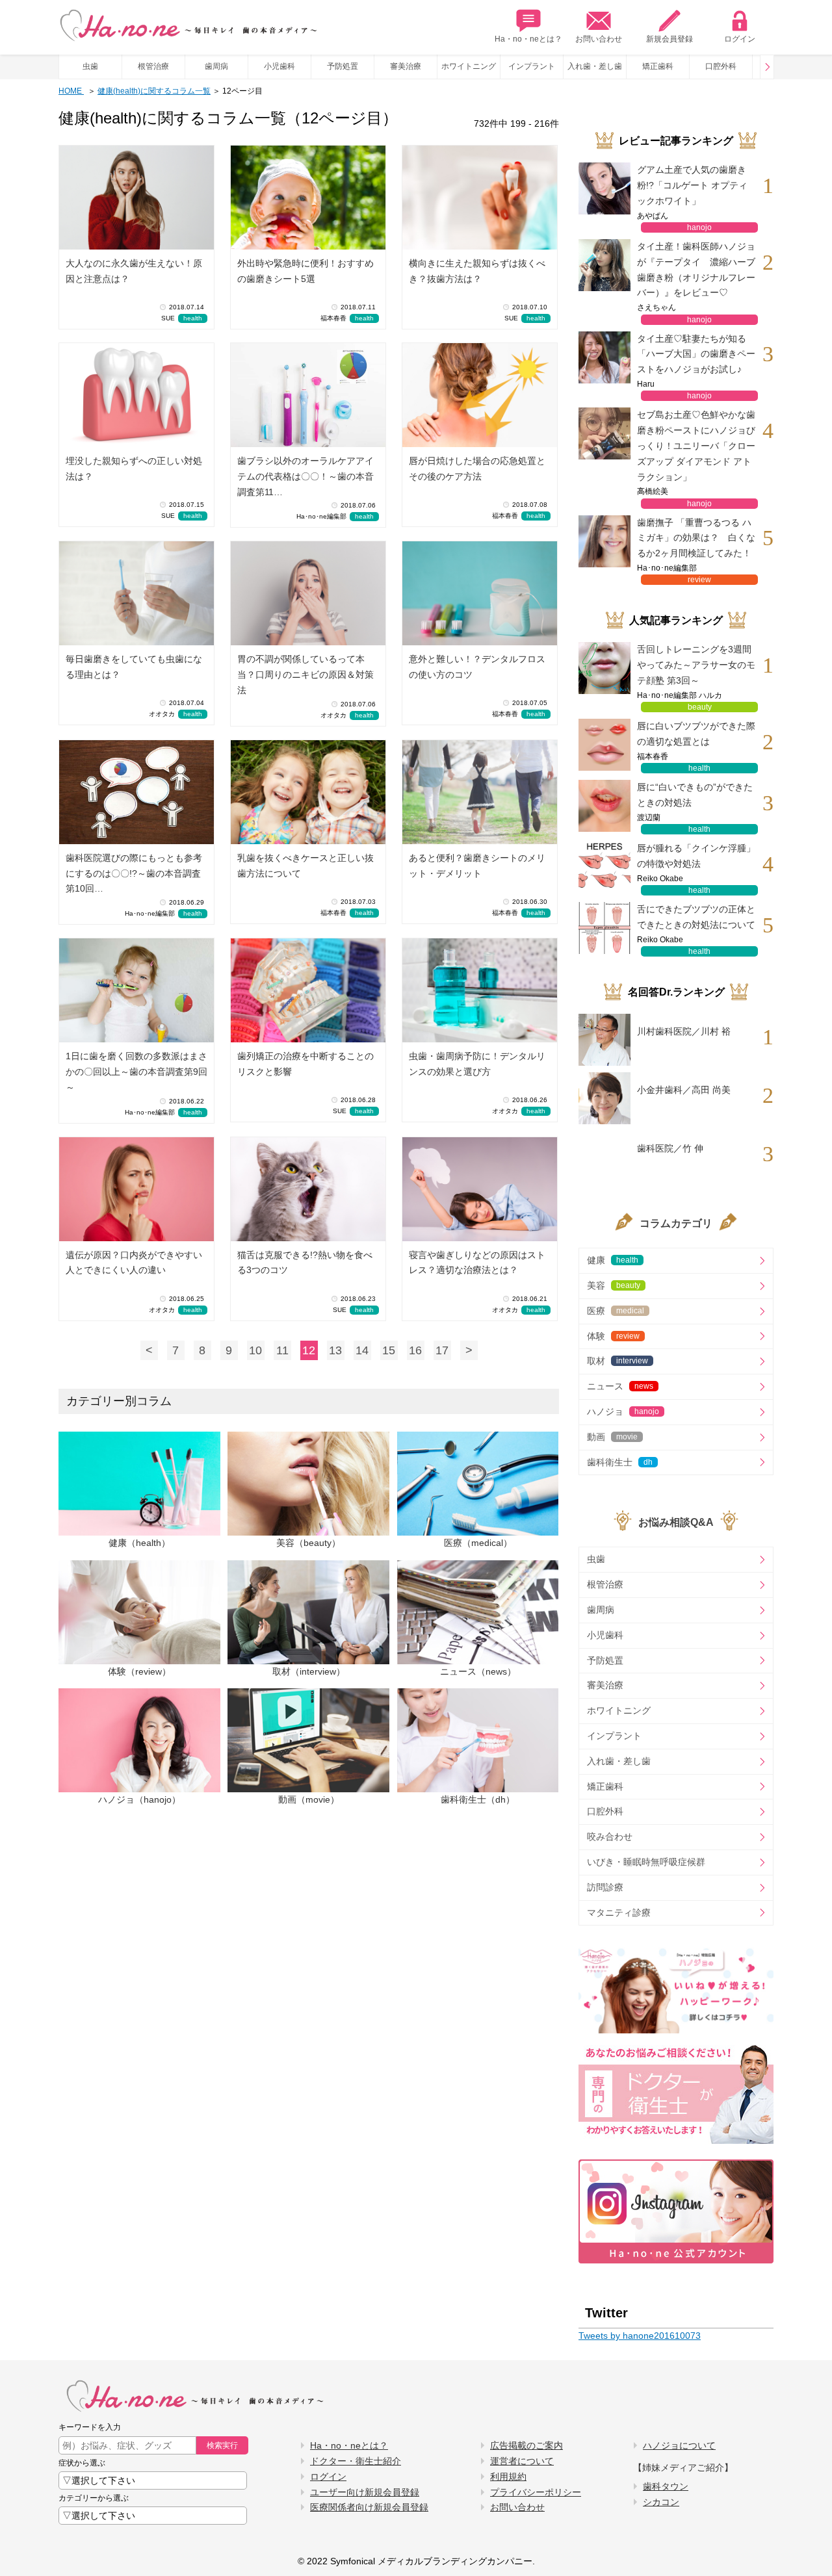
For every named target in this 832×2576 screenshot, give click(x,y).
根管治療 (153, 66)
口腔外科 (721, 66)
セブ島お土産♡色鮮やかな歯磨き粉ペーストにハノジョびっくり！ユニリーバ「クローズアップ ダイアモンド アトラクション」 (696, 445)
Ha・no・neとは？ (528, 39)
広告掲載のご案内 (526, 2445)
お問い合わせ (599, 39)
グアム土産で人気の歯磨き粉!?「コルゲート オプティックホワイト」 (692, 185)
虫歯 (90, 66)
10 (255, 1350)
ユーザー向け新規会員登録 (365, 2492)
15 (389, 1350)
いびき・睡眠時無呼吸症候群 (646, 1862)
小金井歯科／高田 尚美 (684, 1090)
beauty (700, 707)
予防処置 (343, 66)
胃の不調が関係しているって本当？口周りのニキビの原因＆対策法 (305, 675)
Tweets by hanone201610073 (640, 2336)
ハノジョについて (679, 2445)
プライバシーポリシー (536, 2492)
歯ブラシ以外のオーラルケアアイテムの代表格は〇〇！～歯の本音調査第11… (305, 476)
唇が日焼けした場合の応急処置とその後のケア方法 (477, 469)
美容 (614, 1285)
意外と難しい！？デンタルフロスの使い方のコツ (477, 667)
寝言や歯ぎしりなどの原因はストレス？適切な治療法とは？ (477, 1263)
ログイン (740, 39)
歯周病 (216, 66)
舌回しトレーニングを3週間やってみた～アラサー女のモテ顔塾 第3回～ (696, 665)
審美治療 (406, 66)
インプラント (532, 66)
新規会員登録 (669, 39)
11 (282, 1350)
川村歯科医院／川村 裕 (684, 1031)
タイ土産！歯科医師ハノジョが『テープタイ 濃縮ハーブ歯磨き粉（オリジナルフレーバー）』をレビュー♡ (696, 269)
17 (442, 1350)
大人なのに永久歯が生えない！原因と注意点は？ (134, 271)
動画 (612, 1437)
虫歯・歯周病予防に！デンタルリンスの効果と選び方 (477, 1064)
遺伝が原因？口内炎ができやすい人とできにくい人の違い (134, 1263)
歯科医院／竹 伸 (670, 1148)
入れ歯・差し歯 (595, 66)
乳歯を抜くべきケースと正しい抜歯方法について (305, 866)
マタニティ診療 (619, 1913)
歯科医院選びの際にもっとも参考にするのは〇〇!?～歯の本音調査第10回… (134, 873)
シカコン (661, 2502)
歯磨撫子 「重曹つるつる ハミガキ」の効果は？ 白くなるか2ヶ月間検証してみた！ (696, 538)
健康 (613, 1260)
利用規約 (508, 2477)
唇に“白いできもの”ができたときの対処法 (695, 795)
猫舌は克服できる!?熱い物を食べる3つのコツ (305, 1263)
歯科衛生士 (620, 1462)
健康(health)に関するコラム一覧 (154, 91)
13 (335, 1350)
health (193, 318)
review (699, 580)
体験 (613, 1336)
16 (415, 1350)
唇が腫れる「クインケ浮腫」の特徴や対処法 (696, 856)
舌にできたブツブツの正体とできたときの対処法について (696, 917)
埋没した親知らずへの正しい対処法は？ (134, 469)
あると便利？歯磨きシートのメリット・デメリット (477, 866)
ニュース (620, 1386)
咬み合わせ (610, 1836)
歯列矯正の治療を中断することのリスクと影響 (305, 1064)
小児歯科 (279, 66)
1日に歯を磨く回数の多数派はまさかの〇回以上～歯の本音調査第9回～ (136, 1072)
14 (362, 1350)
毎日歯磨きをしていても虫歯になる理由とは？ (134, 667)
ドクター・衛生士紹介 (356, 2461)
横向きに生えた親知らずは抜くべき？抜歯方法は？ (477, 271)
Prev (767, 67)
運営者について (522, 2461)
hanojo (699, 227)
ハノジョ (623, 1411)
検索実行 (222, 2445)
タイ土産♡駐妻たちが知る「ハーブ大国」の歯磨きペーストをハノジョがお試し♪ (696, 354)
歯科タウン (666, 2486)
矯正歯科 (658, 66)
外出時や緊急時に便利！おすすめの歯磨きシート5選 (305, 271)
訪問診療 (605, 1887)
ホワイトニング (469, 66)
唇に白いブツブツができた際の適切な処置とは (696, 734)
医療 (616, 1311)
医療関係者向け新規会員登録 (369, 2507)
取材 (617, 1361)
